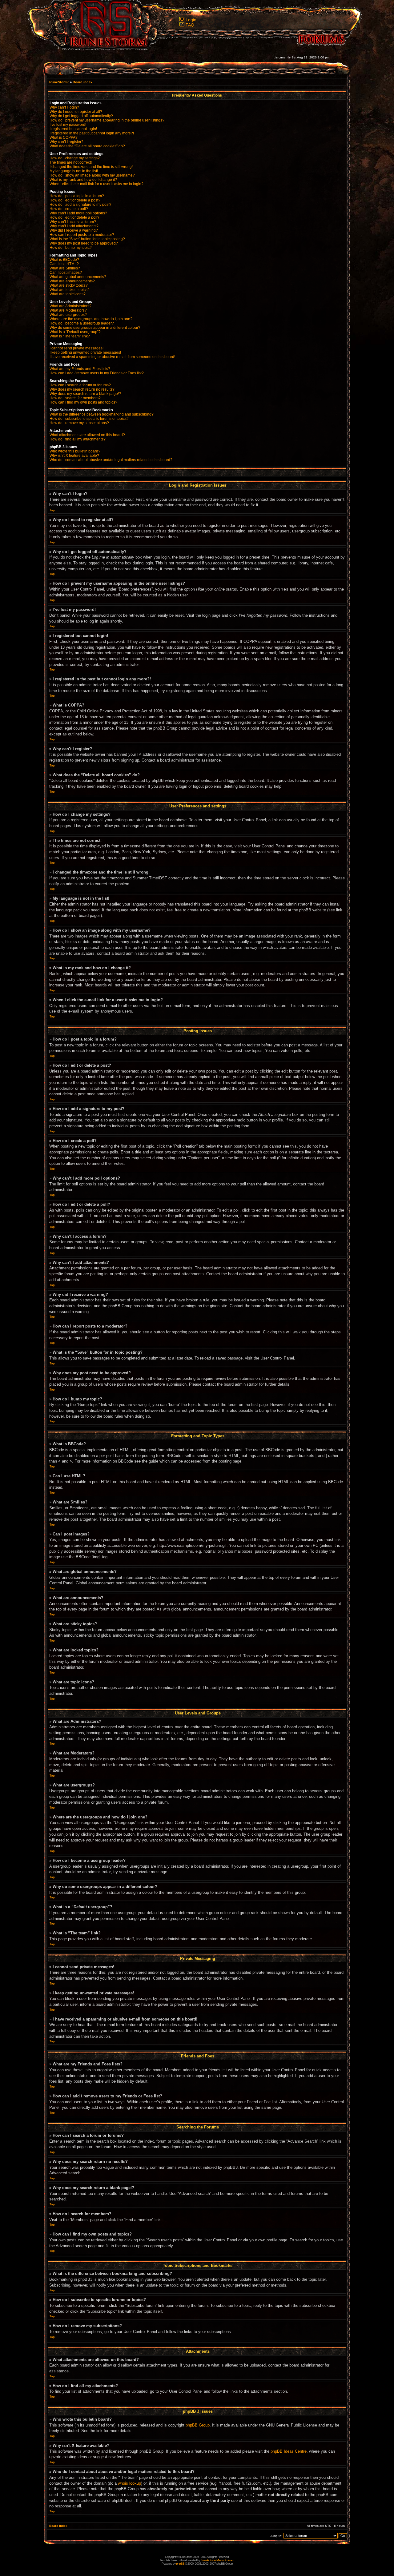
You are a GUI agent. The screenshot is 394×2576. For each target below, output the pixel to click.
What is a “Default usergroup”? (75, 332)
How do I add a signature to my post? (80, 205)
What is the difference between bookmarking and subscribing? (102, 414)
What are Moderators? (68, 310)
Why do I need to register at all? (76, 112)
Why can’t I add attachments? (74, 226)
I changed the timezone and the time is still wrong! (91, 167)
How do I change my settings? (75, 158)
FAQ (190, 25)
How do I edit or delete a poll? (74, 217)
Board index (82, 82)
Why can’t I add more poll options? (78, 213)
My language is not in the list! (74, 171)
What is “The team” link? (70, 336)
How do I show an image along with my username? (92, 175)
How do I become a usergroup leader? (82, 323)
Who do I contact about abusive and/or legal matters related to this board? (111, 460)
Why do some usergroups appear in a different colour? (95, 328)
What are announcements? (72, 281)
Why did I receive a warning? (74, 230)
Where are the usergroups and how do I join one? (91, 319)
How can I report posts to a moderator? (82, 235)
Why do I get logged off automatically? (81, 116)
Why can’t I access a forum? (73, 222)
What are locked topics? (70, 290)
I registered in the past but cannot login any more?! (92, 133)
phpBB (180, 2564)
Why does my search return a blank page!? (85, 394)
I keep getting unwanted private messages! (85, 352)
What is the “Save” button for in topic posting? (87, 239)
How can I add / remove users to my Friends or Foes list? (97, 373)
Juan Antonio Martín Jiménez (217, 2560)
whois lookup (129, 2483)
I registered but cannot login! (73, 129)
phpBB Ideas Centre (289, 2451)
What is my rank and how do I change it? (83, 180)
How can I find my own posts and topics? (83, 402)
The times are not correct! (71, 162)
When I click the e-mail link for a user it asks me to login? (96, 184)
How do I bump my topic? (71, 248)
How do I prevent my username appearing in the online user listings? (107, 120)
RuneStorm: (60, 82)
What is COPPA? (64, 137)
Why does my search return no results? (82, 389)
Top (52, 510)
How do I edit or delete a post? (75, 200)
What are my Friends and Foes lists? (80, 369)
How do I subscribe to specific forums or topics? (89, 419)
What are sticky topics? (69, 285)
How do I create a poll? (69, 209)
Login (191, 20)
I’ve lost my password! (68, 125)
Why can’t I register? (66, 142)
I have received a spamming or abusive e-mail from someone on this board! (112, 357)
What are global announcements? (78, 277)
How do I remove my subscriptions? (79, 423)
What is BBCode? (64, 260)
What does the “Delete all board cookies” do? (87, 146)
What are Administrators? (70, 306)
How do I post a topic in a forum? (77, 196)
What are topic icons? (68, 294)
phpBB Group (198, 2425)
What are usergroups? (68, 315)
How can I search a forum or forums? (80, 385)
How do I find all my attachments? (78, 439)
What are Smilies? (65, 268)
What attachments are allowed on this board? (87, 435)
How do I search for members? (75, 398)
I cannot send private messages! (76, 348)
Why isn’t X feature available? (74, 456)
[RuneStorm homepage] (105, 48)
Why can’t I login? (64, 107)
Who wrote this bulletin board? (75, 451)
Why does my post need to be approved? (84, 243)
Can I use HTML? (64, 264)
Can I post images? (66, 273)
